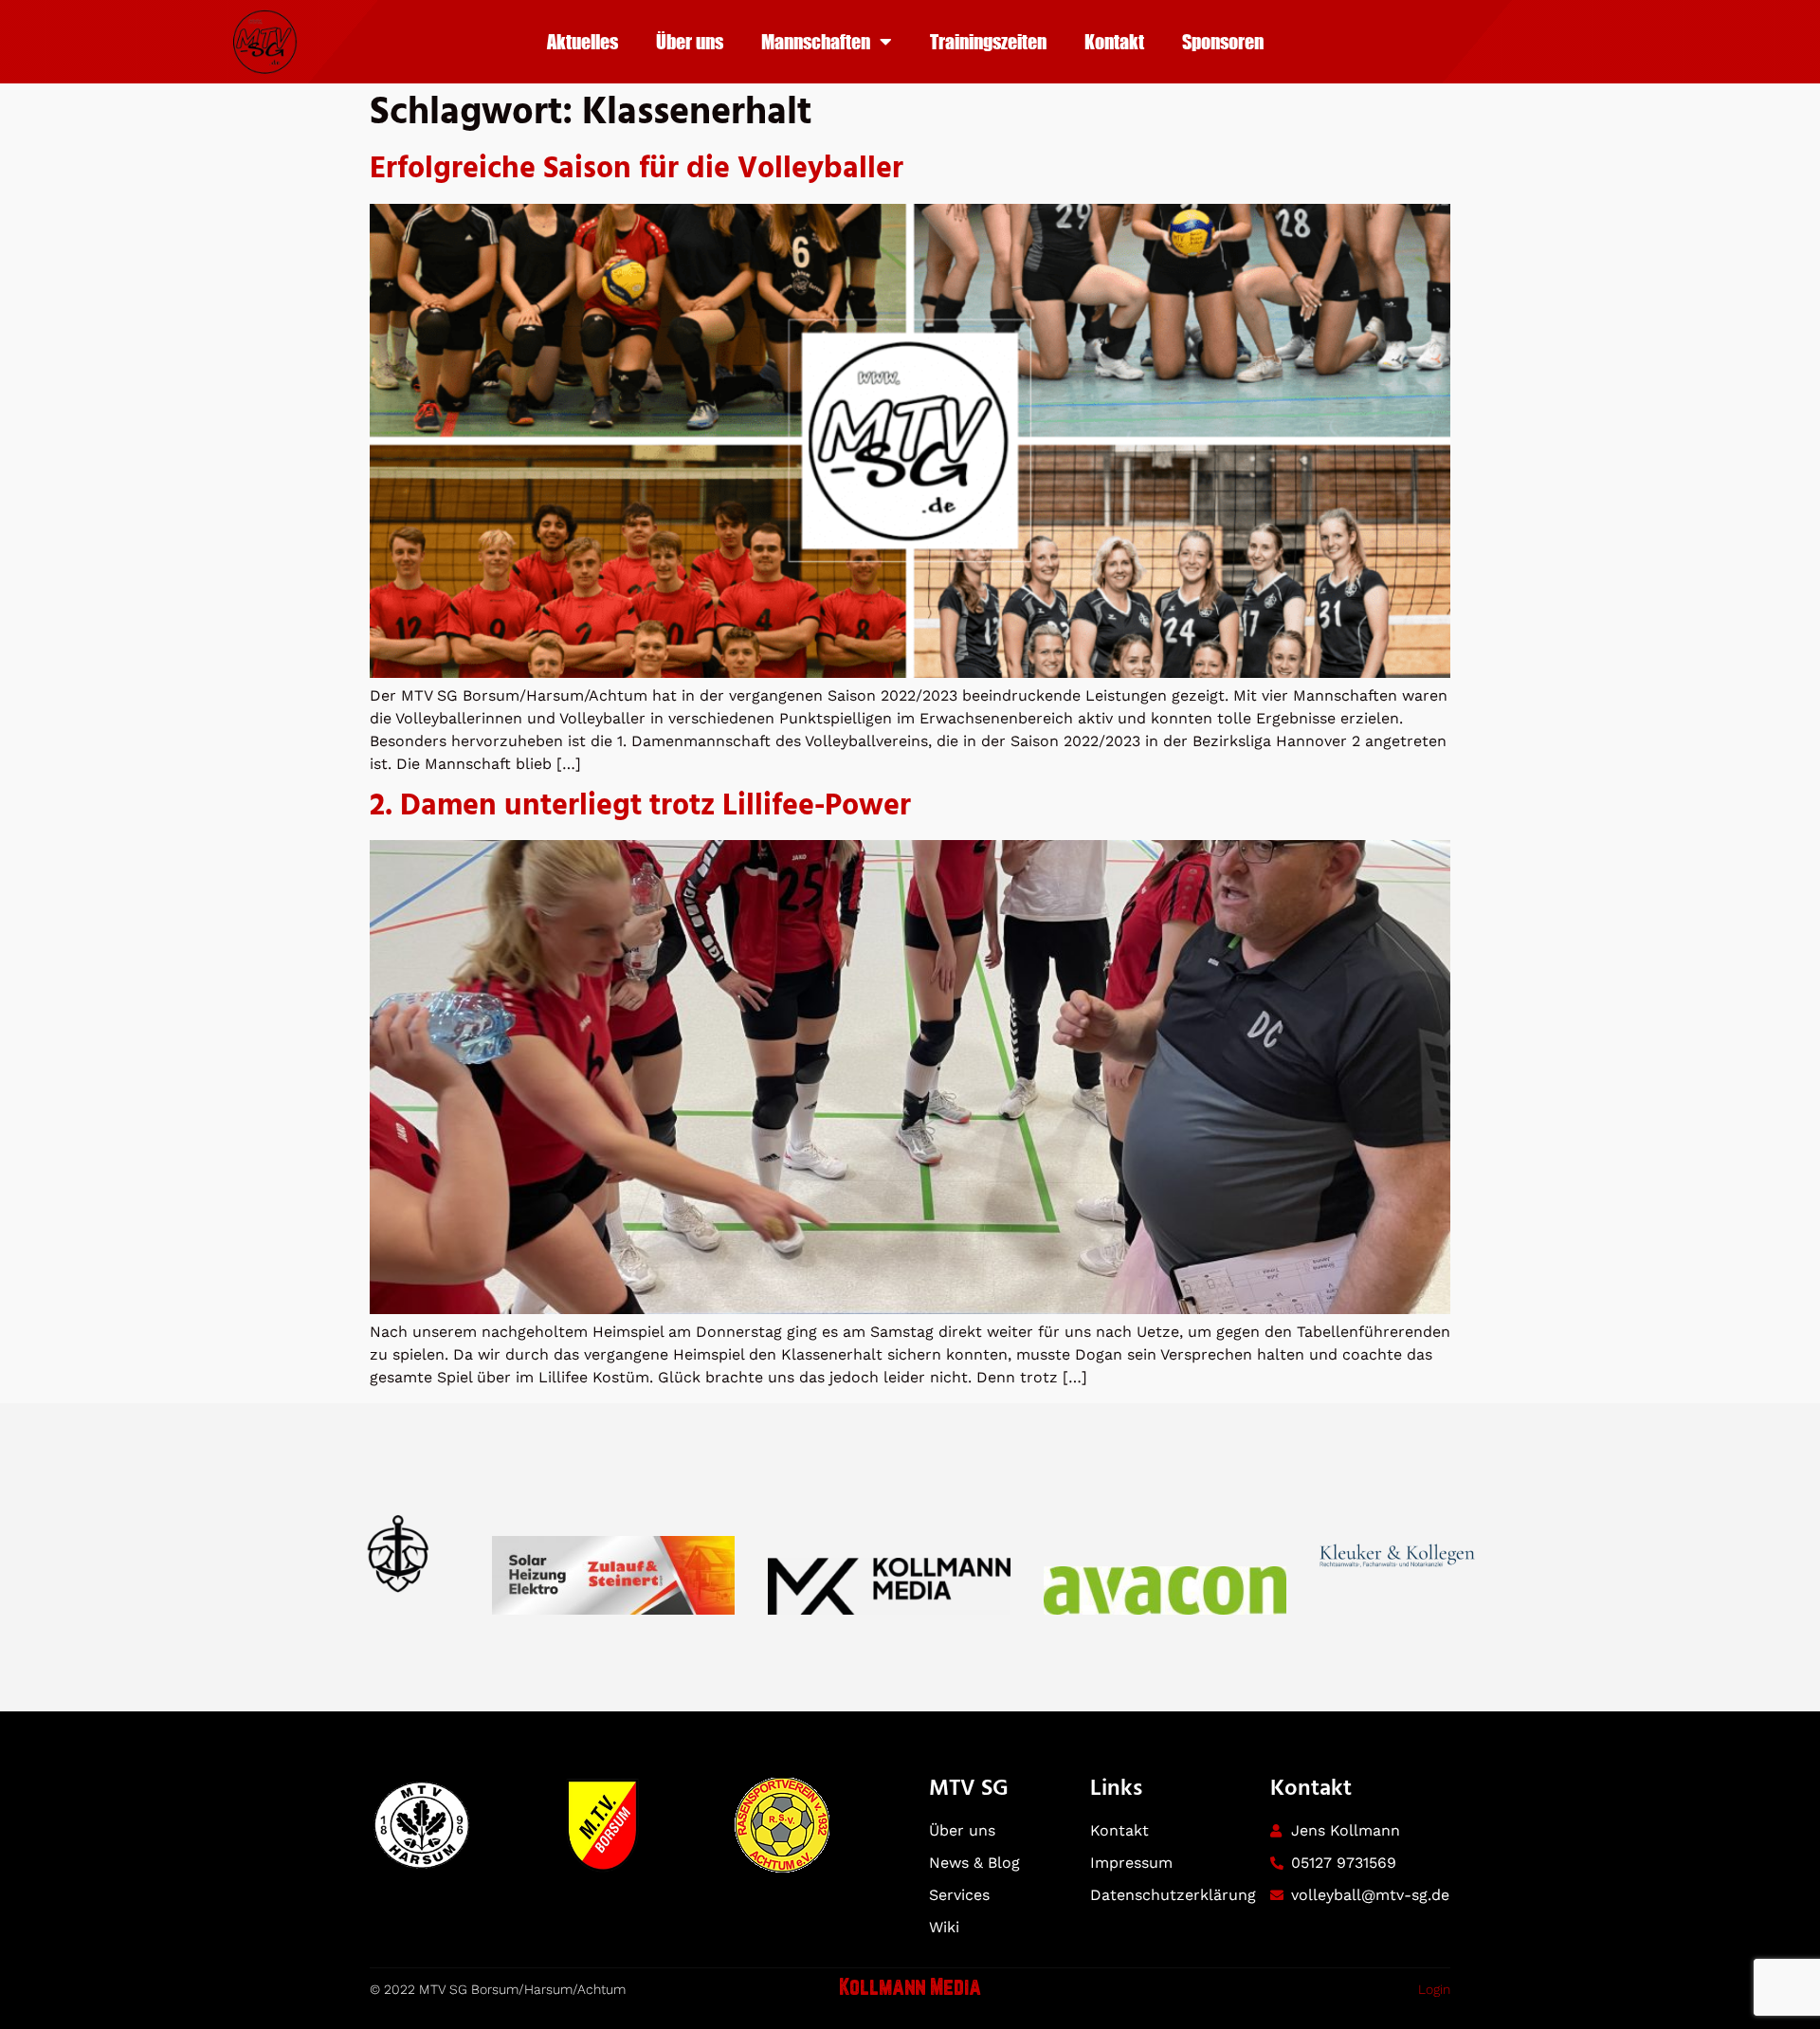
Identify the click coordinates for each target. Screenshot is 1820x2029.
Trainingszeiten (988, 41)
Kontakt (1114, 41)
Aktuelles (582, 41)
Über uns (690, 41)
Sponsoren (1223, 41)
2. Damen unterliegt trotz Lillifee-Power (640, 806)
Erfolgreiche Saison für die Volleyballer (637, 169)
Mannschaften (816, 41)
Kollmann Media (910, 1989)
